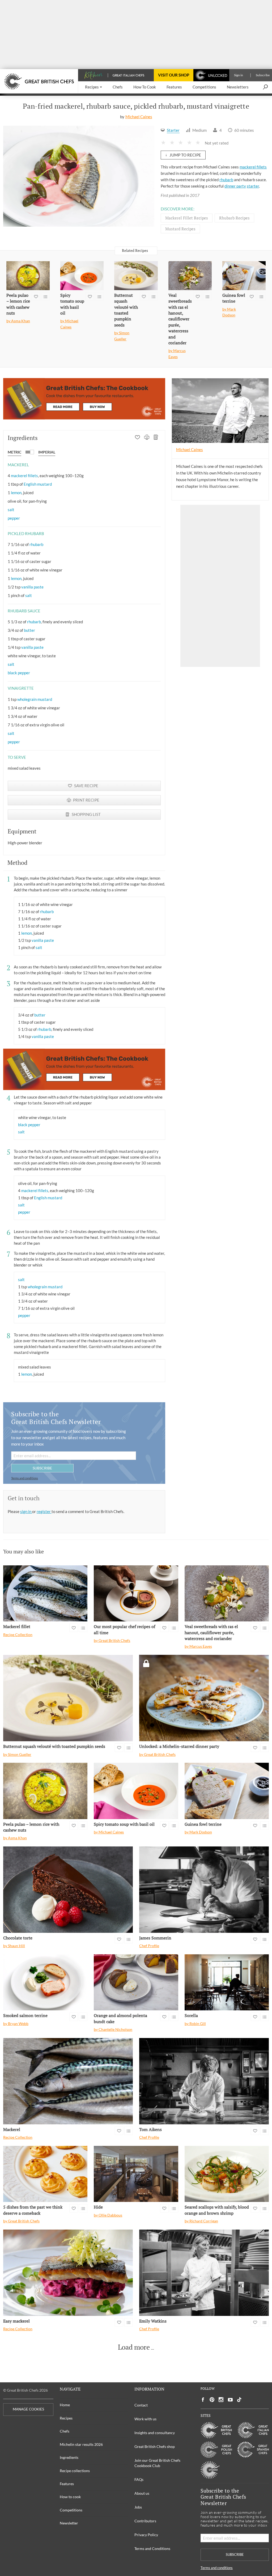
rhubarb (226, 180)
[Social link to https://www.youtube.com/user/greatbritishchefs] (230, 2400)
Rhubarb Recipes (234, 218)
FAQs (139, 2479)
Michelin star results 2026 (81, 2444)
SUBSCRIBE (42, 1468)
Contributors (145, 2521)
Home (65, 2405)
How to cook (70, 2497)
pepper (14, 518)
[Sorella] (227, 1982)
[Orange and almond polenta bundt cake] (136, 1982)
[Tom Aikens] (204, 2081)
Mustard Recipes (180, 229)
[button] (93, 87)
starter (253, 186)
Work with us (145, 2419)
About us (142, 2493)
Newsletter (69, 2523)
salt (11, 510)
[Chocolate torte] (68, 1890)
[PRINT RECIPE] (147, 438)
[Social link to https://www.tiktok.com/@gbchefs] (239, 2400)
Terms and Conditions (152, 2549)
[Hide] (136, 2174)
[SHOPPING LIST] (156, 438)
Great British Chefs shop (155, 2446)
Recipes (66, 2418)
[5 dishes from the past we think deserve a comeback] (45, 2174)
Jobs (138, 2507)
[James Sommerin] (204, 1890)
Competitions (71, 2510)
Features (67, 2484)
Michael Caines (139, 117)
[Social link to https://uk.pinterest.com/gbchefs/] (212, 2400)
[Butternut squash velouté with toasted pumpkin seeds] (136, 276)
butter (29, 630)
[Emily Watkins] (204, 2273)
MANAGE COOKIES (28, 2409)
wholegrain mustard (35, 699)
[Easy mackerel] (68, 2273)
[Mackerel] (68, 2081)
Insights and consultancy (155, 2433)
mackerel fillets (253, 167)
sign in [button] (26, 1511)
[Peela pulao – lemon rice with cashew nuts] (28, 276)
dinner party (235, 186)
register (44, 1511)
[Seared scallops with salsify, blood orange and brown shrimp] (227, 2174)
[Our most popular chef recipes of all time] (136, 1594)
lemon (16, 493)
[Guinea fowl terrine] (244, 276)
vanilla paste (32, 587)
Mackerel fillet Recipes (187, 218)
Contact (141, 2405)
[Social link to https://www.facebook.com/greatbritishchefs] (203, 2400)
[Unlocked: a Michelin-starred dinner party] (204, 1698)
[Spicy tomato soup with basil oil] (82, 276)
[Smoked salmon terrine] (45, 1982)
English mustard (38, 484)
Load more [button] (134, 2347)
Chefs (65, 2431)
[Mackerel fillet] (45, 1594)
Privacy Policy (146, 2535)
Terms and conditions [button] (25, 1478)
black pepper (19, 673)
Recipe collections (75, 2471)
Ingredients (69, 2457)
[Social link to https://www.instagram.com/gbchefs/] (221, 2400)
